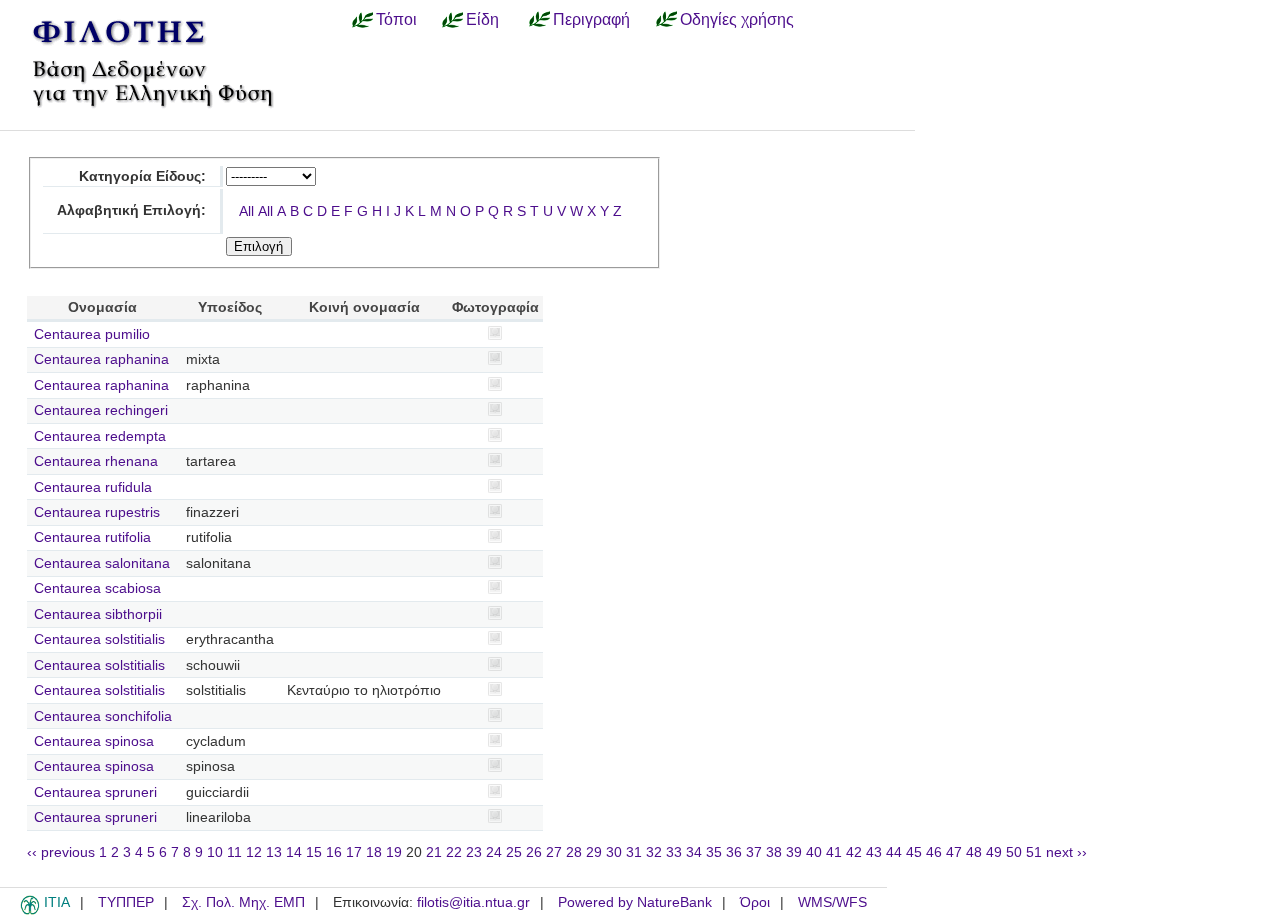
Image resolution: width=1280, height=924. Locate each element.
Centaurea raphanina (101, 359)
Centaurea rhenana (96, 461)
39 (794, 852)
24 (494, 852)
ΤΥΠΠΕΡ (126, 902)
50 (1014, 852)
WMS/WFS (832, 902)
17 (354, 852)
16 (334, 852)
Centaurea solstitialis (99, 639)
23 (474, 852)
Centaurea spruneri (95, 792)
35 (714, 852)
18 (374, 852)
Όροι (755, 902)
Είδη (482, 19)
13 (274, 852)
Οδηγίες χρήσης (737, 19)
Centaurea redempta (100, 436)
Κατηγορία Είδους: (142, 176)
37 (754, 852)
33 (674, 852)
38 (774, 852)
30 (614, 852)
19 (394, 852)
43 (874, 852)
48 (974, 852)
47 (954, 852)
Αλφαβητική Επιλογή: (131, 210)
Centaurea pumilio (92, 334)
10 (215, 852)
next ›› (1066, 852)
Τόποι (396, 19)
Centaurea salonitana (102, 563)
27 (554, 852)
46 (934, 852)
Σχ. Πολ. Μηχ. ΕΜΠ (243, 902)
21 (434, 852)
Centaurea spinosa (94, 741)
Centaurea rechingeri (101, 410)
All (246, 211)
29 (594, 852)
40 (814, 852)
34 (694, 852)
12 (254, 852)
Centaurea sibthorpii (98, 614)
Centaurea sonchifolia (103, 716)
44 (894, 852)
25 (514, 852)
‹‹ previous (61, 852)
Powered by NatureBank (635, 902)
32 (654, 852)
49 (994, 852)
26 (534, 852)
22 (454, 852)
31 (634, 852)
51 (1034, 852)
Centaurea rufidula (93, 487)
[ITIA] (30, 911)
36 (734, 852)
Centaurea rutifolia (92, 537)
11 (234, 852)
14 (294, 852)
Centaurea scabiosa (97, 588)
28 (574, 852)
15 (314, 852)
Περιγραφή (591, 19)
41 (834, 852)
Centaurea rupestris (97, 512)
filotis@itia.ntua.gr (473, 902)
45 (914, 852)
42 (854, 852)
